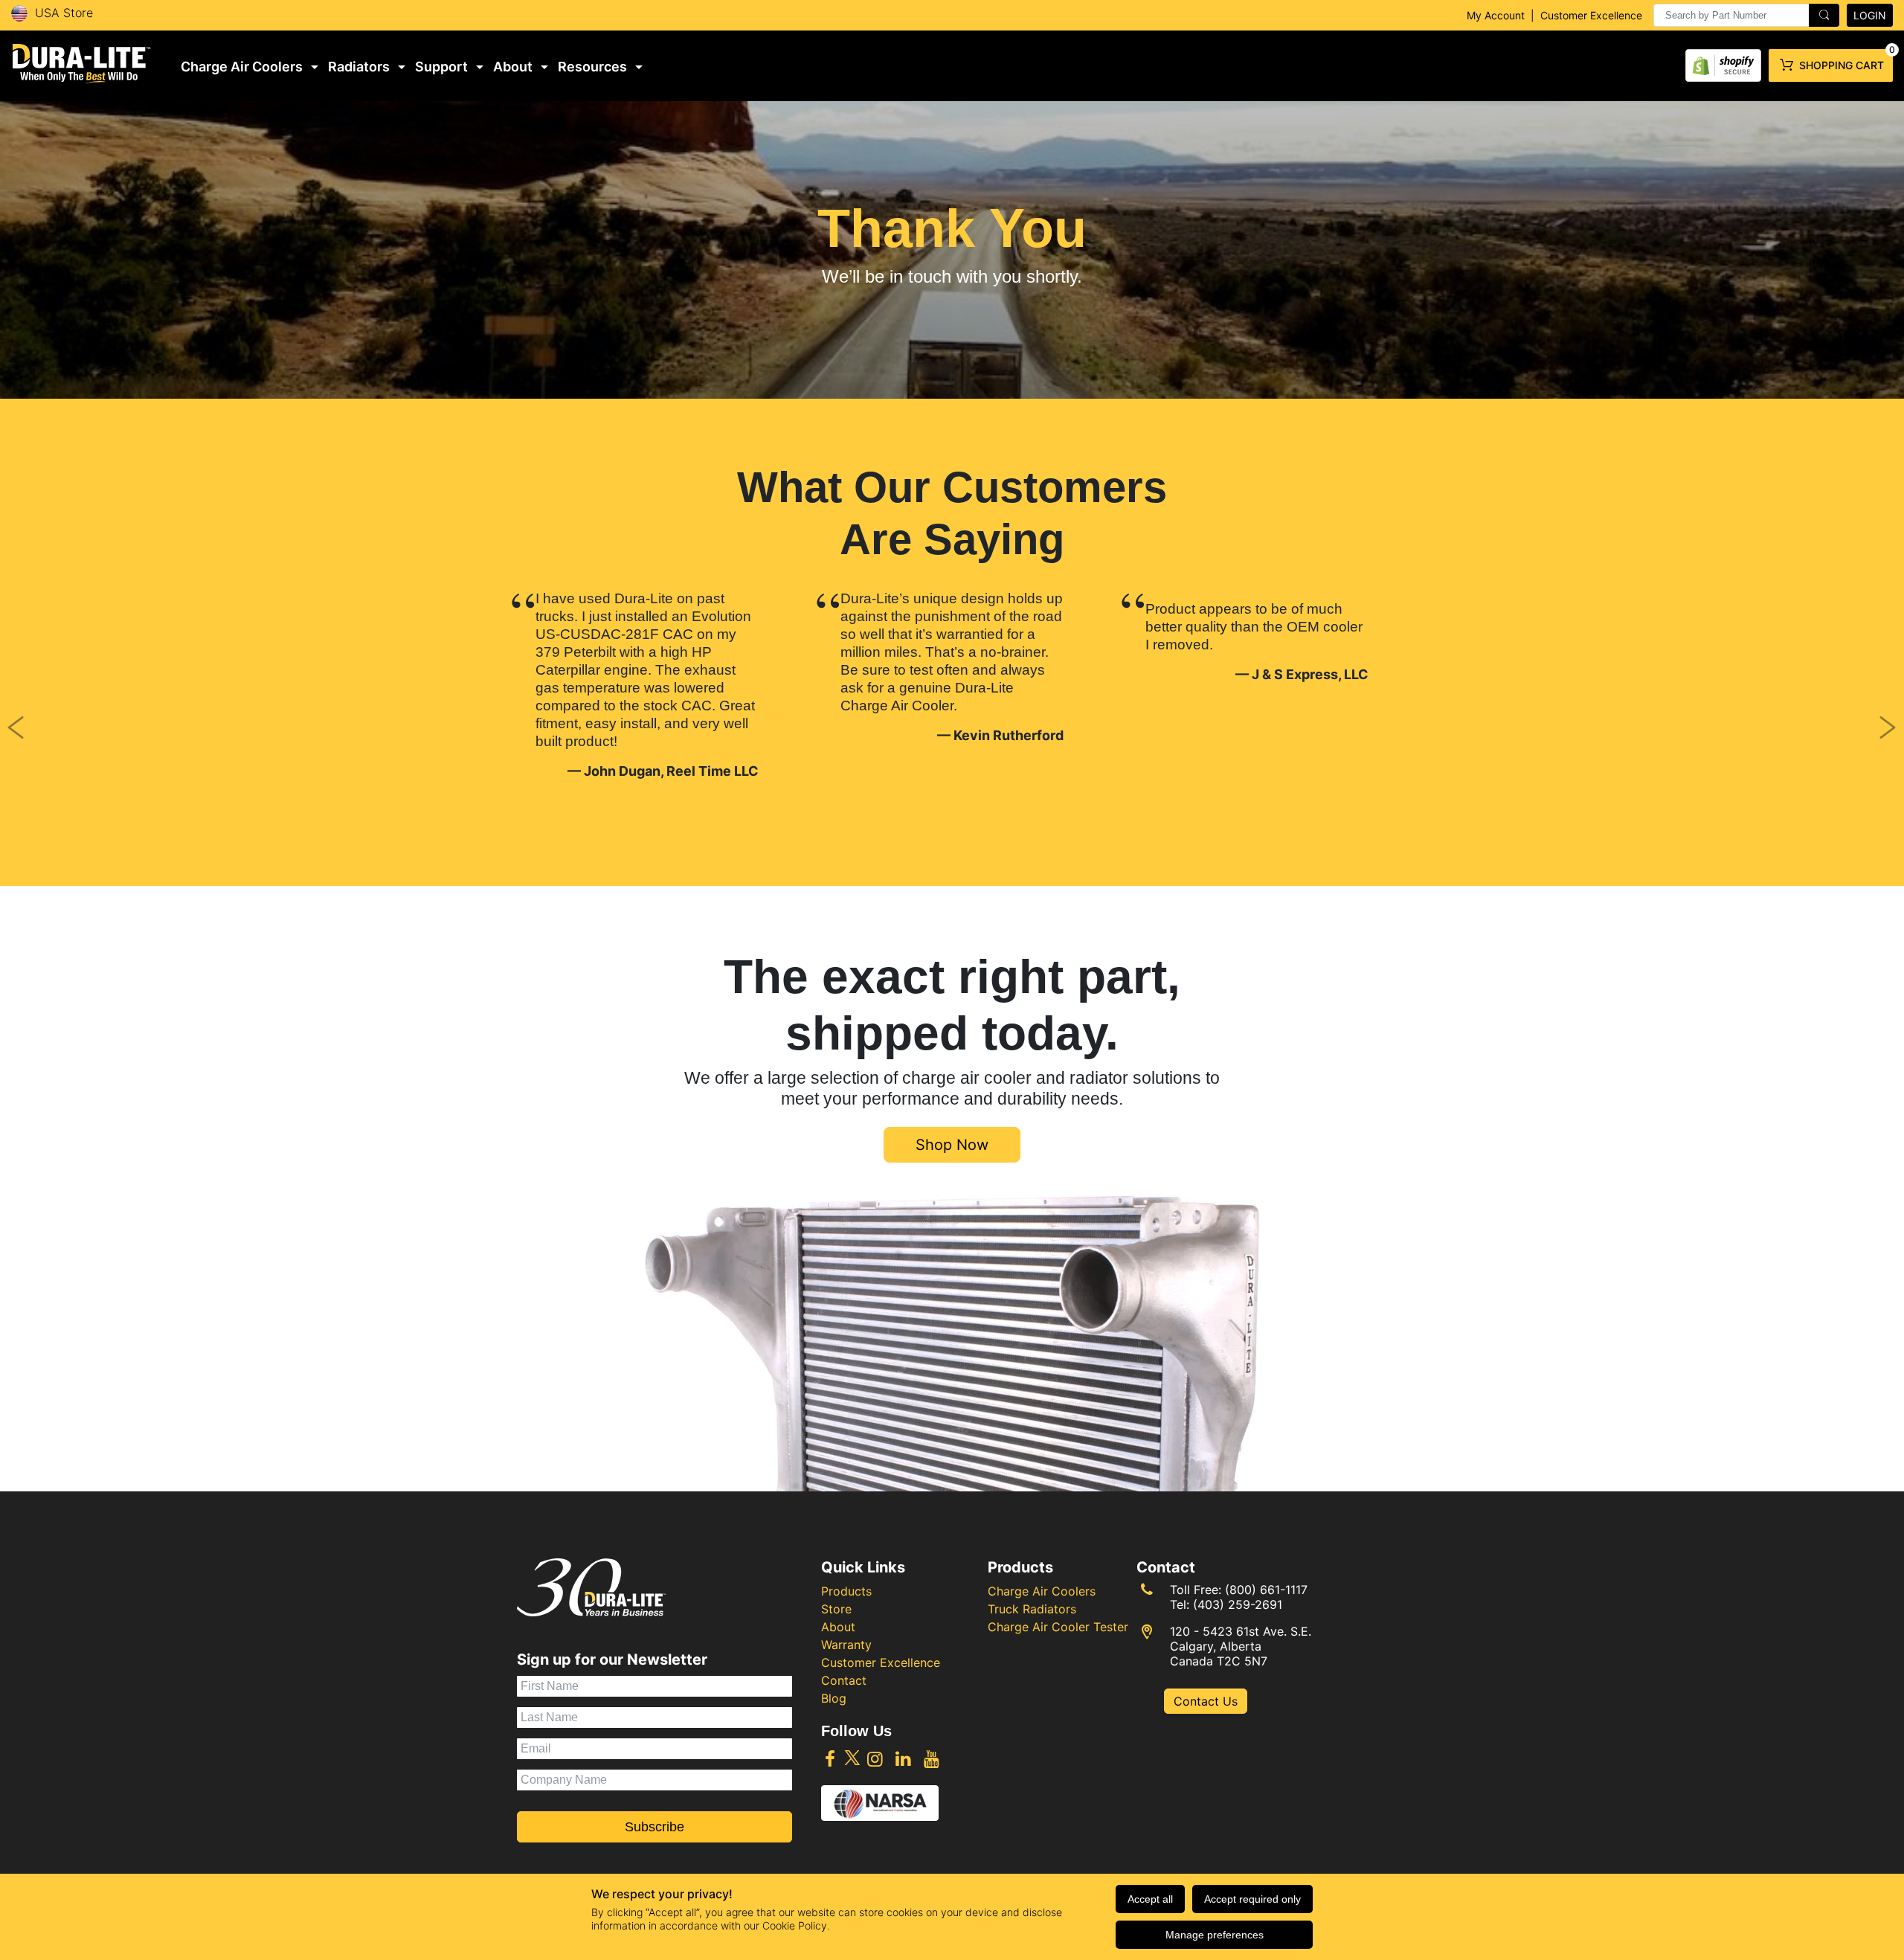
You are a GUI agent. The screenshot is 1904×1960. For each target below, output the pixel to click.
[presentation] (1746, 15)
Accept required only (1252, 1899)
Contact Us (1206, 1701)
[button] (143, 721)
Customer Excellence (1591, 15)
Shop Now (952, 1145)
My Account (1496, 15)
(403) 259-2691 (1238, 1604)
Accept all (1150, 1899)
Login (1870, 15)
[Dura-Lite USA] (82, 64)
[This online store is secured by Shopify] (1723, 62)
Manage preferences (1215, 1935)
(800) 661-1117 (1266, 1590)
